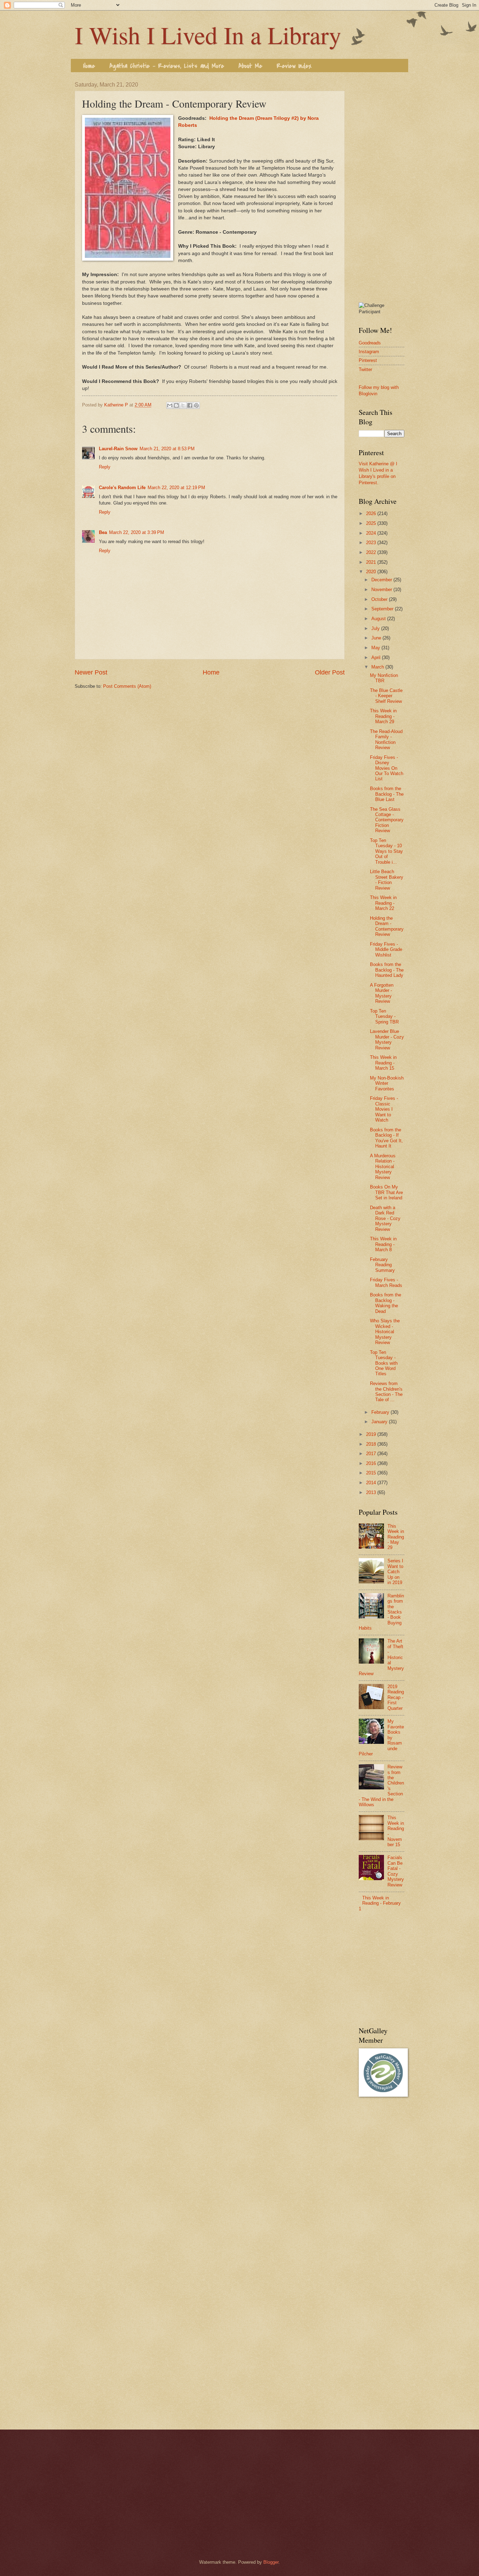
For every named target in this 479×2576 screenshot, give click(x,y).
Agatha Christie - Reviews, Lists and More (167, 66)
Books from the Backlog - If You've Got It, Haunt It (386, 1138)
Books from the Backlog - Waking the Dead (386, 1303)
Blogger (271, 2562)
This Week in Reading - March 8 (383, 1244)
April (377, 657)
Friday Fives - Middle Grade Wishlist (386, 950)
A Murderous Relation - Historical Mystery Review (383, 1167)
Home (89, 66)
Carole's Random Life (122, 488)
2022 (372, 552)
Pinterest (368, 360)
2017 (372, 1454)
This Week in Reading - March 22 (383, 903)
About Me (250, 66)
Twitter (365, 369)
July (376, 628)
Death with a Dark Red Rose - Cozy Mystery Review (385, 1218)
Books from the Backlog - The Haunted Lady (387, 970)
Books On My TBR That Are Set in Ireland (386, 1192)
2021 (372, 562)
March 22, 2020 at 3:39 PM (137, 532)
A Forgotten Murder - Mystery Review (382, 993)
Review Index (294, 66)
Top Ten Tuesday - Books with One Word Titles (384, 1363)
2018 (372, 1444)
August (379, 619)
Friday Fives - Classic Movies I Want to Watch (384, 1109)
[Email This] (170, 405)
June (377, 638)
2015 (372, 1473)
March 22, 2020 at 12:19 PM (176, 488)
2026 (372, 513)
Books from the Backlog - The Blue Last (387, 794)
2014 (372, 1483)
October (380, 599)
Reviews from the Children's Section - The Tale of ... (386, 1392)
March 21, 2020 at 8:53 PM (167, 449)
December (382, 580)
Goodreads (370, 343)
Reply (105, 467)
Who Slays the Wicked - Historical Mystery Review (385, 1332)
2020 (372, 572)
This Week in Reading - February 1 (380, 1903)
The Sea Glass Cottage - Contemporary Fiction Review (387, 820)
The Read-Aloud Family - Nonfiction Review (386, 739)
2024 (372, 533)
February (381, 1412)
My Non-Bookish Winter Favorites (387, 1083)
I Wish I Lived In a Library (208, 35)
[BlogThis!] (176, 405)
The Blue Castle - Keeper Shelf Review (386, 696)
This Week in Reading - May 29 (396, 1537)
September (383, 609)
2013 (372, 1492)
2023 (372, 543)
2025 (372, 523)
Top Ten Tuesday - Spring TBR (384, 1016)
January (380, 1422)
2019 (372, 1434)
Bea (103, 532)
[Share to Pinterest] (196, 405)
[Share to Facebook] (190, 405)
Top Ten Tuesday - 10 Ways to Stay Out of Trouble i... (386, 851)
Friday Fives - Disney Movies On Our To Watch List (387, 768)
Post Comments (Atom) (127, 686)
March (378, 667)
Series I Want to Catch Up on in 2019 (395, 1572)
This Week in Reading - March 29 (383, 716)
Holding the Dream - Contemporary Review (387, 926)
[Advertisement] (382, 187)
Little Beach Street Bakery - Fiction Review (387, 880)
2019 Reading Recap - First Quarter (396, 1697)
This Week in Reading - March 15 (383, 1063)
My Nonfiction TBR (384, 678)
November (382, 590)
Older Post (330, 672)
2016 (372, 1463)
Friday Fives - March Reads (386, 1282)
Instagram (369, 352)
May (376, 648)
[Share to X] (183, 405)
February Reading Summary (382, 1265)
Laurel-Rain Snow (118, 449)
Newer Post (91, 672)
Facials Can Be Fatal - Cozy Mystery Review (396, 1871)
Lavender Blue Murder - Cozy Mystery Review (387, 1039)
